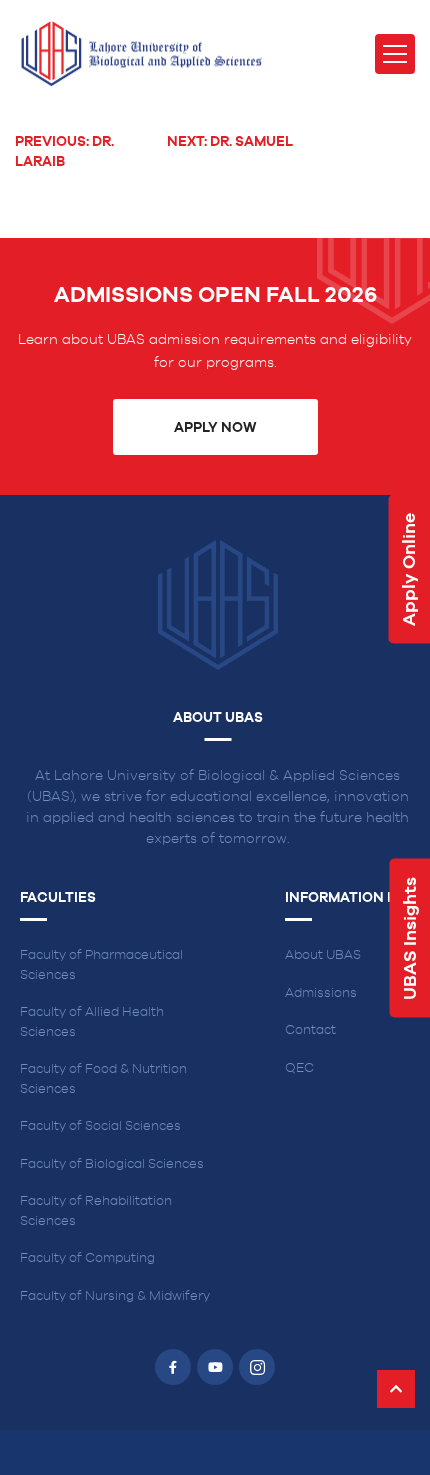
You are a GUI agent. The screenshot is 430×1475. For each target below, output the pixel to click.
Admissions (321, 993)
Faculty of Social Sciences (100, 1126)
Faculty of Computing (87, 1258)
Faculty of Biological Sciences (112, 1164)
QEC (299, 1068)
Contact (310, 1030)
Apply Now (215, 428)
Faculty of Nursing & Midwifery (115, 1296)
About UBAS (323, 955)
